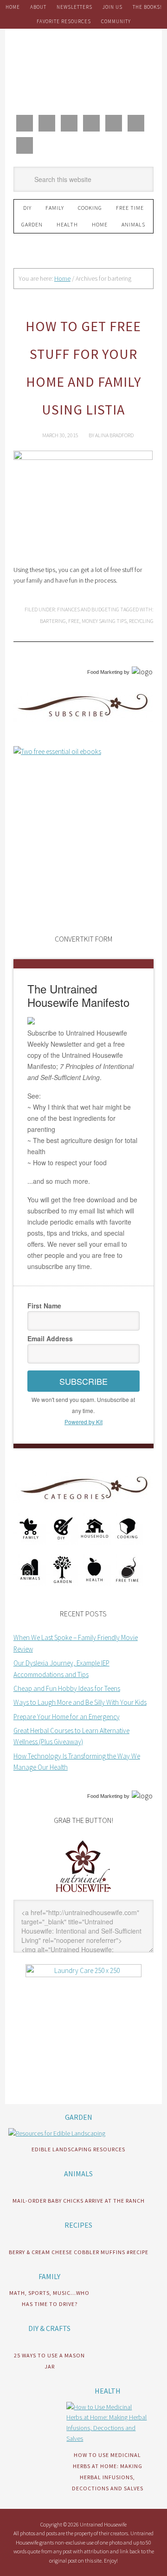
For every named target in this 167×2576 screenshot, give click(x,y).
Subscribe (83, 1381)
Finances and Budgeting (88, 609)
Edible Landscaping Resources (78, 2149)
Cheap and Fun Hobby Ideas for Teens (67, 1688)
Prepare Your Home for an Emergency (67, 1717)
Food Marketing (105, 672)
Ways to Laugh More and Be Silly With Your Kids (80, 1702)
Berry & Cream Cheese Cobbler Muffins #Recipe (79, 2252)
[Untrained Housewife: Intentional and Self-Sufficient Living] (83, 1894)
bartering (53, 621)
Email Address (50, 1338)
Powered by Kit (83, 1422)
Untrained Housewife (83, 70)
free (74, 621)
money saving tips (104, 621)
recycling (141, 621)
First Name (44, 1306)
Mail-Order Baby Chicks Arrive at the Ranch (79, 2201)
